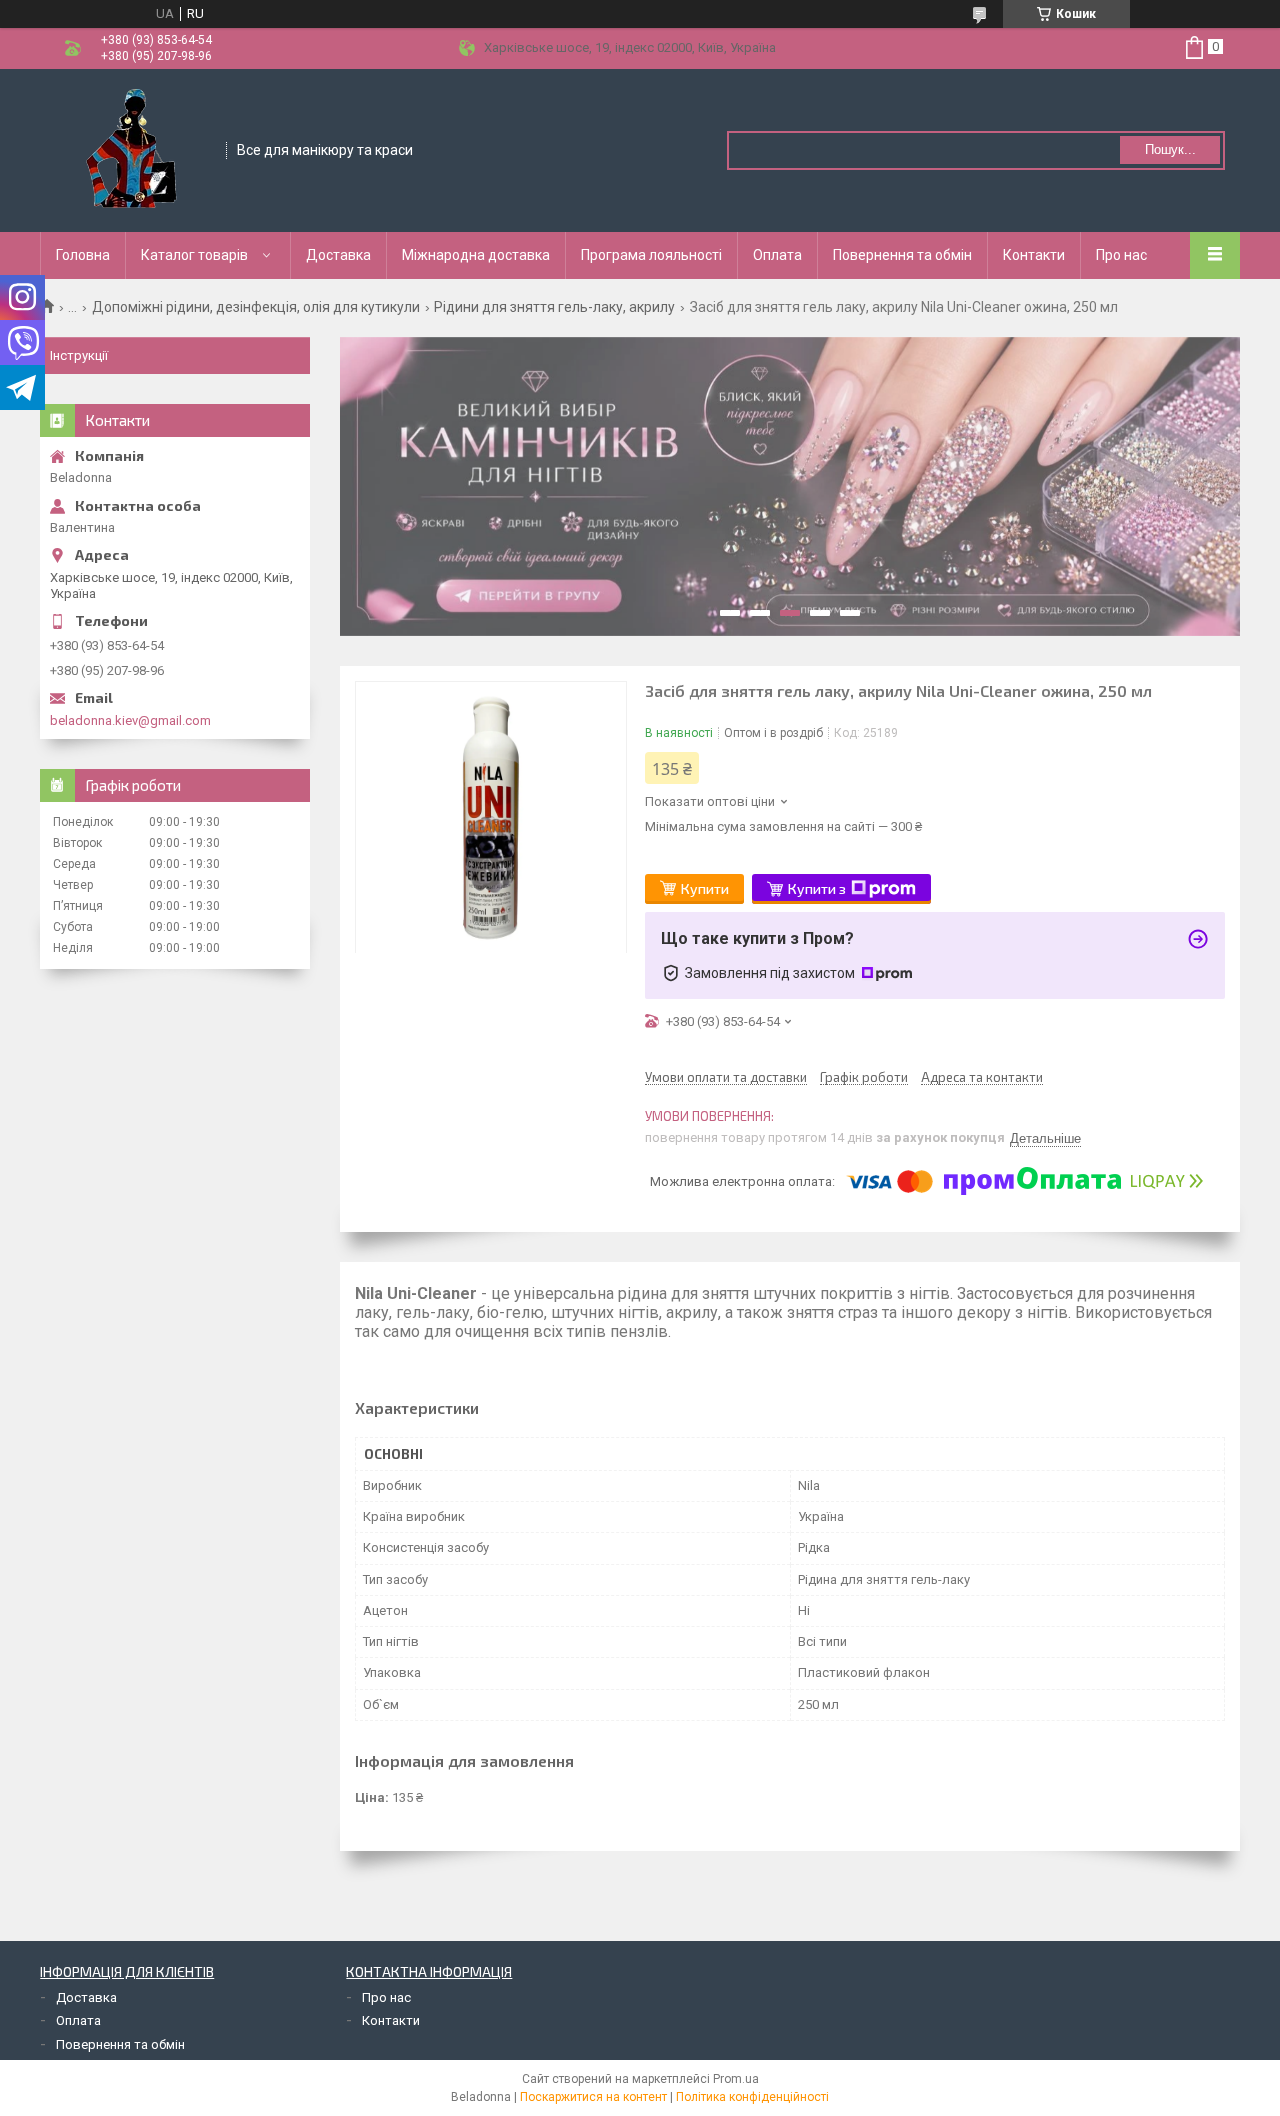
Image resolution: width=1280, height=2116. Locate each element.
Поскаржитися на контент (593, 2097)
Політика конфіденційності (752, 2097)
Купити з (817, 888)
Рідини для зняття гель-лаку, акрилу (554, 307)
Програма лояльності (651, 255)
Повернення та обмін (902, 255)
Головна (83, 255)
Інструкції (79, 355)
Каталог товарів (194, 255)
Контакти (1034, 255)
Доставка (338, 255)
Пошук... (1170, 149)
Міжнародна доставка (476, 255)
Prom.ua (736, 2079)
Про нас (1121, 255)
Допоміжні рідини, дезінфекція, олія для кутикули (256, 307)
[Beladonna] (134, 149)
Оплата (777, 255)
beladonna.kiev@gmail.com (130, 720)
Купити (705, 888)
